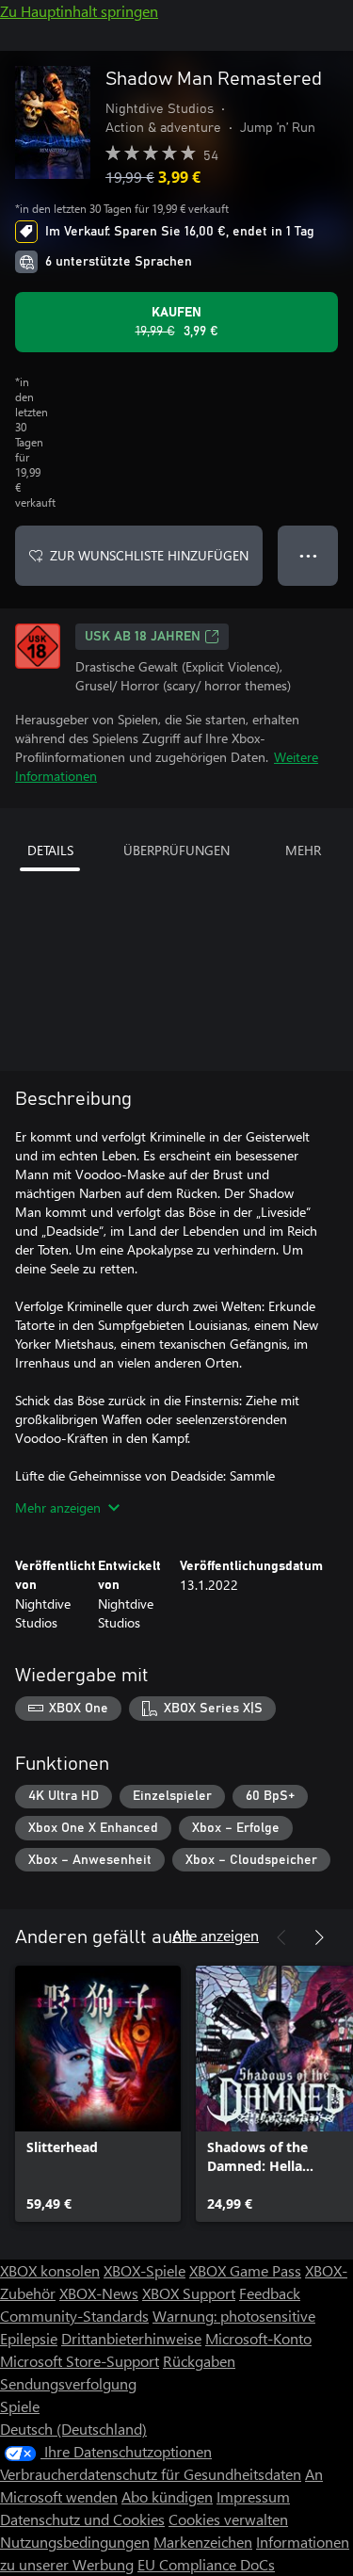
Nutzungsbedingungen (75, 2542)
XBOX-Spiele (144, 2270)
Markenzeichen (203, 2542)
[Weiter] (319, 1937)
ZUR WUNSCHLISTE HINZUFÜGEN (149, 555)
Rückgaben (199, 2361)
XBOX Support (189, 2293)
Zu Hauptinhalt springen (79, 11)
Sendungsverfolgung (68, 2383)
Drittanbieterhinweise (131, 2338)
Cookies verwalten (228, 2519)
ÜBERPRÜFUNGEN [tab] (176, 850)
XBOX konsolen (50, 2270)
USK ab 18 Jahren (143, 637)
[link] (98, 2094)
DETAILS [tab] (50, 850)
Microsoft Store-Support (80, 2361)
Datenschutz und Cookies (82, 2519)
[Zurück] (281, 1937)
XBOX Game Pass (245, 2270)
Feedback (270, 2293)
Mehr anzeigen (58, 1507)
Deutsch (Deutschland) (73, 2429)
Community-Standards (74, 2316)
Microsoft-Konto (258, 2338)
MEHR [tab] (303, 850)
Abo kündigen (167, 2496)
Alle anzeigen (216, 1935)
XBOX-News (99, 2293)
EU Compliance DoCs (206, 2564)
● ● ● (308, 555)
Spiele (20, 2406)
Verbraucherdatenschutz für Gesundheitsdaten (151, 2474)
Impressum (253, 2496)
